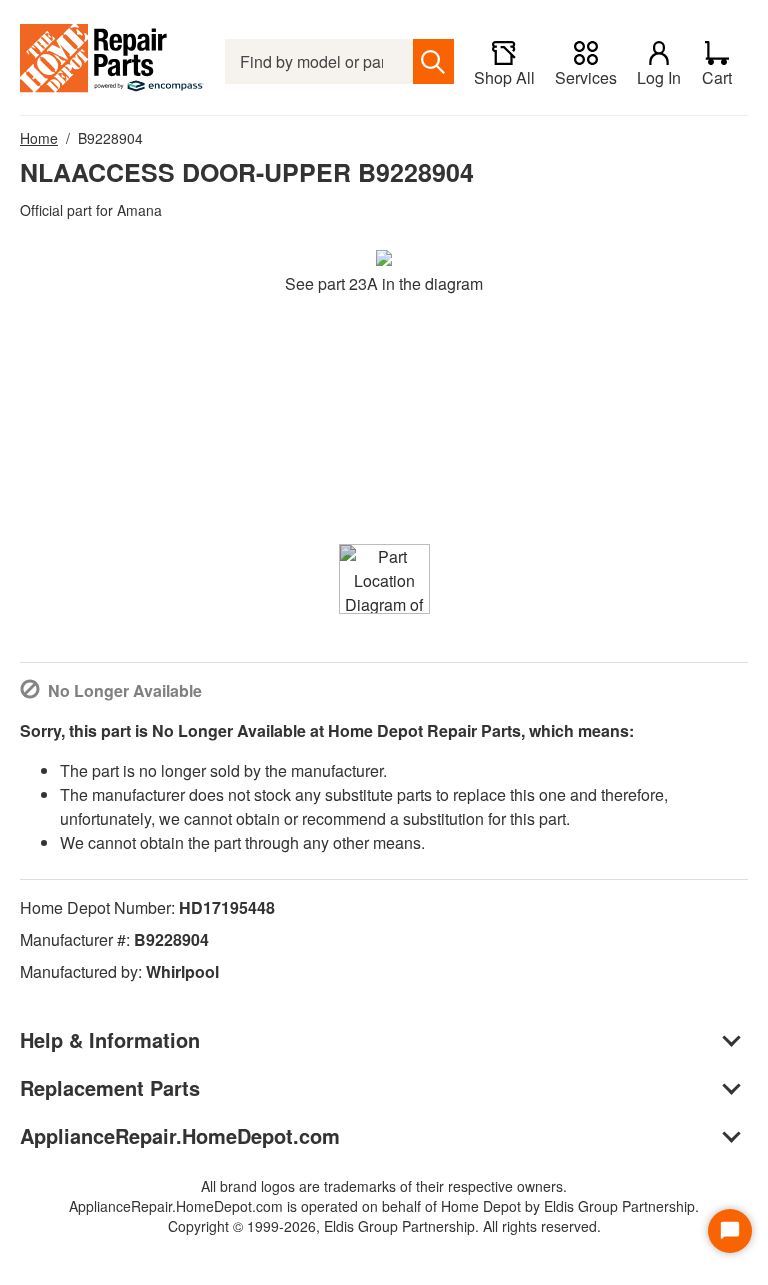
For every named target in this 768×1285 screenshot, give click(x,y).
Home (39, 138)
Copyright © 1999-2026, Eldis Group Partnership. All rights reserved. (384, 1226)
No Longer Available (125, 690)
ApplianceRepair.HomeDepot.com (180, 1135)
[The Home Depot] (112, 61)
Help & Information (110, 1039)
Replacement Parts (110, 1087)
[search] (433, 61)
